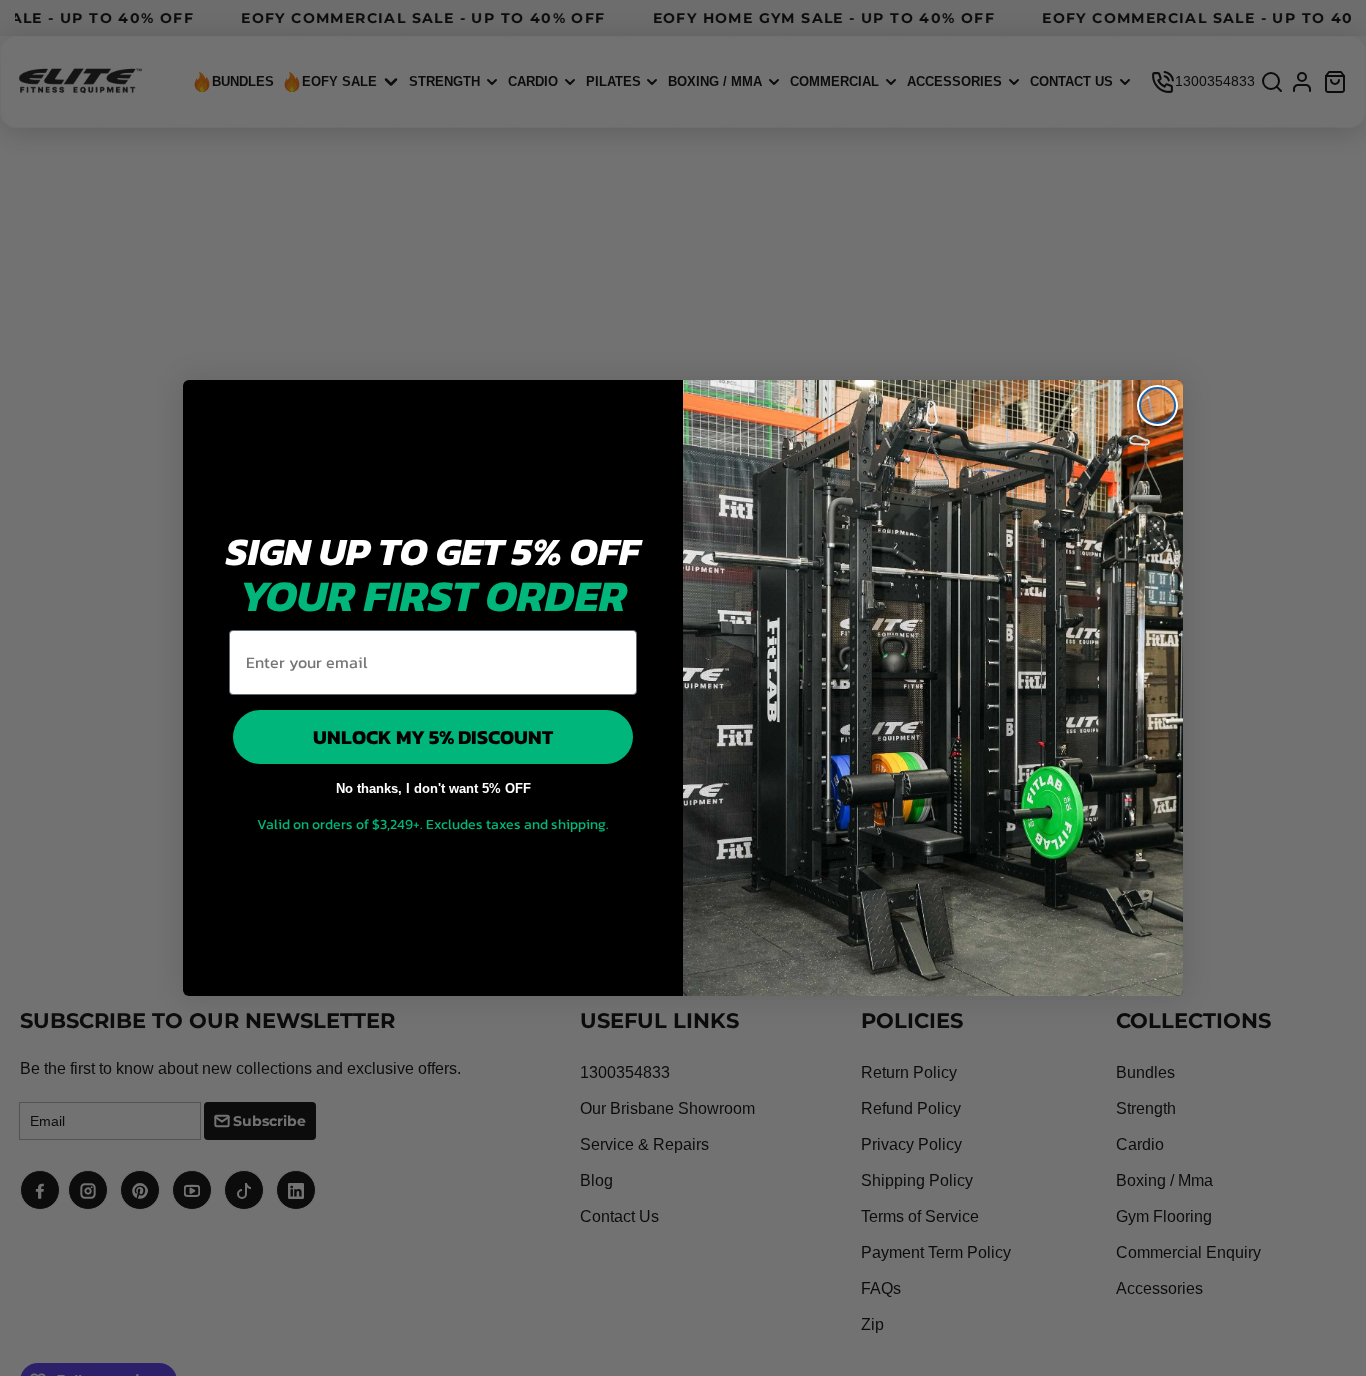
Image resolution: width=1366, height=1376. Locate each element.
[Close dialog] (1157, 405)
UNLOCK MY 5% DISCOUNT (433, 737)
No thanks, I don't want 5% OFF (433, 788)
